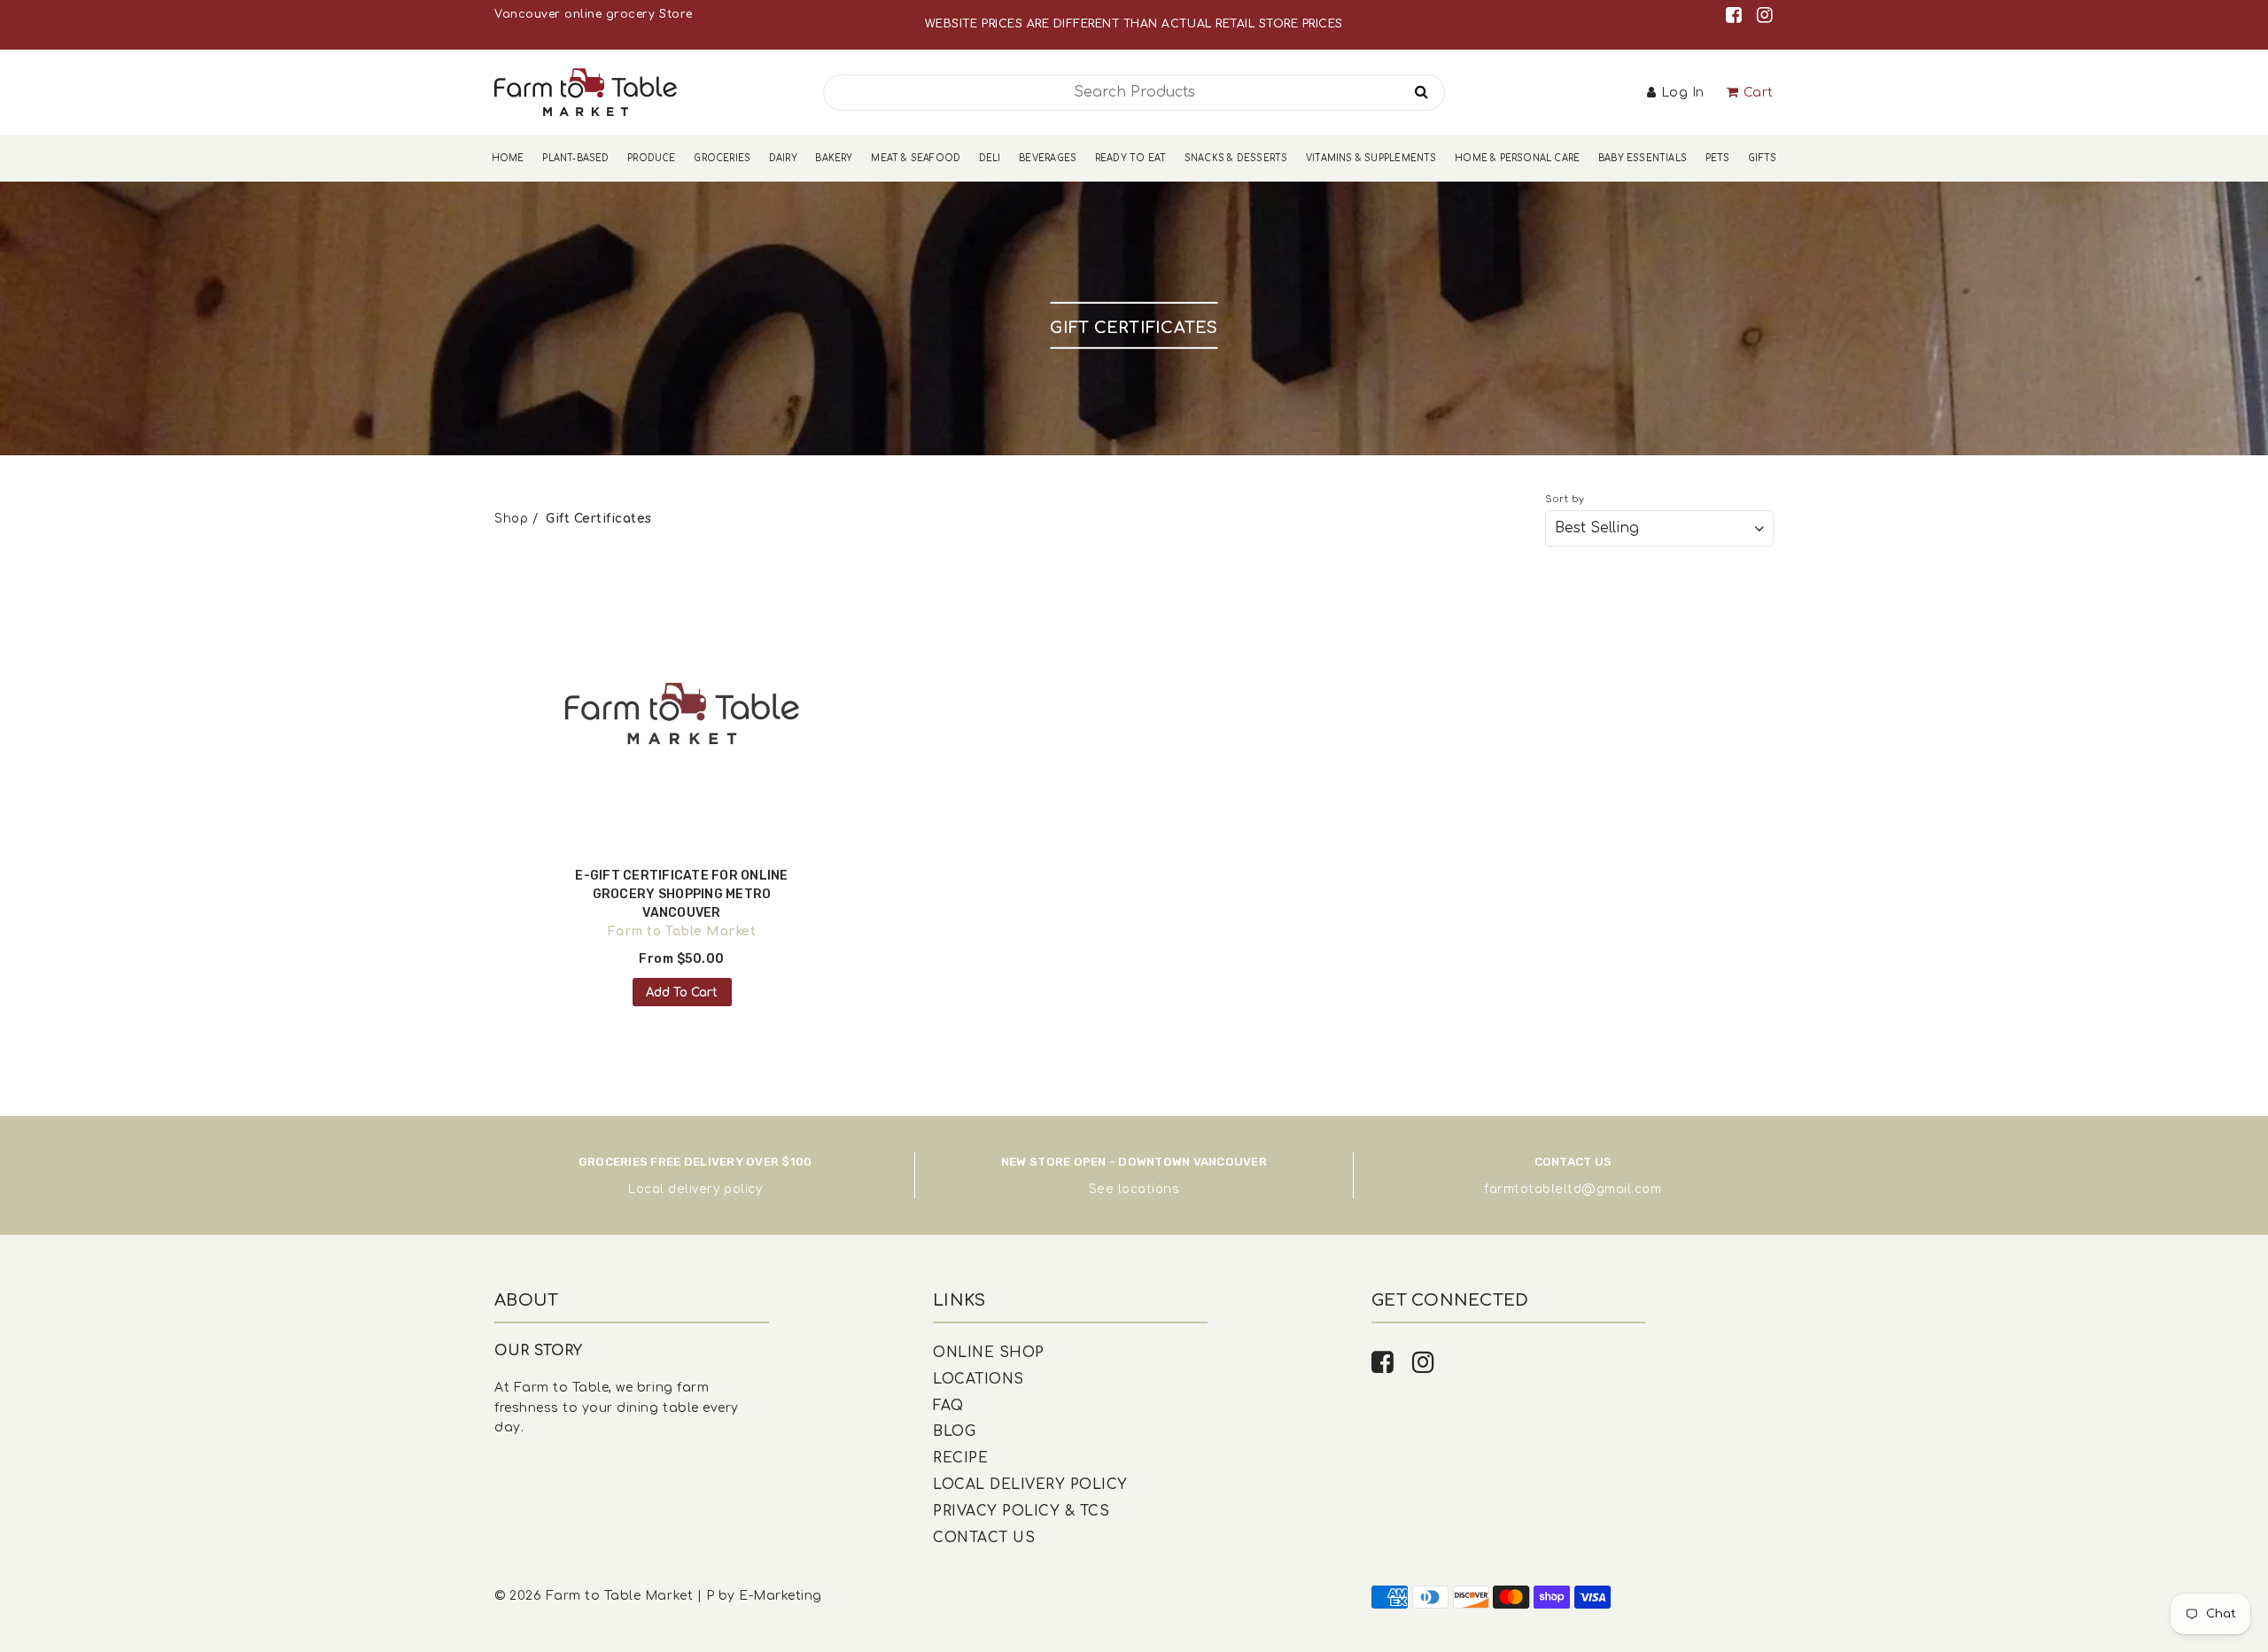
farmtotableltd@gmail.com (1573, 1189)
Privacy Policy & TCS (1021, 1511)
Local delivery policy (695, 1189)
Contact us (984, 1538)
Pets (1718, 158)
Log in (1683, 93)
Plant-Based (575, 158)
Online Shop (989, 1353)
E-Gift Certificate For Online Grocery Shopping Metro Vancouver (681, 894)
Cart (1759, 93)
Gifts (1762, 158)
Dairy (783, 158)
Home (508, 158)
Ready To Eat (1130, 158)
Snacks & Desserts (1236, 158)
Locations (979, 1379)
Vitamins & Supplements (1371, 158)
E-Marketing (781, 1596)
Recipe (960, 1458)
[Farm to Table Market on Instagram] (1765, 16)
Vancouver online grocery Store (593, 14)
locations (1149, 1189)
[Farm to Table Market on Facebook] (1737, 16)
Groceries (722, 158)
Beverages (1048, 158)
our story (539, 1351)
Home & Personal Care (1517, 158)
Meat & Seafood (916, 158)
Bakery (834, 158)
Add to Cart (682, 993)
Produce (651, 158)
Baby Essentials (1643, 158)
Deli (990, 158)
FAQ (948, 1406)
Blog (954, 1431)
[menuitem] (508, 158)
